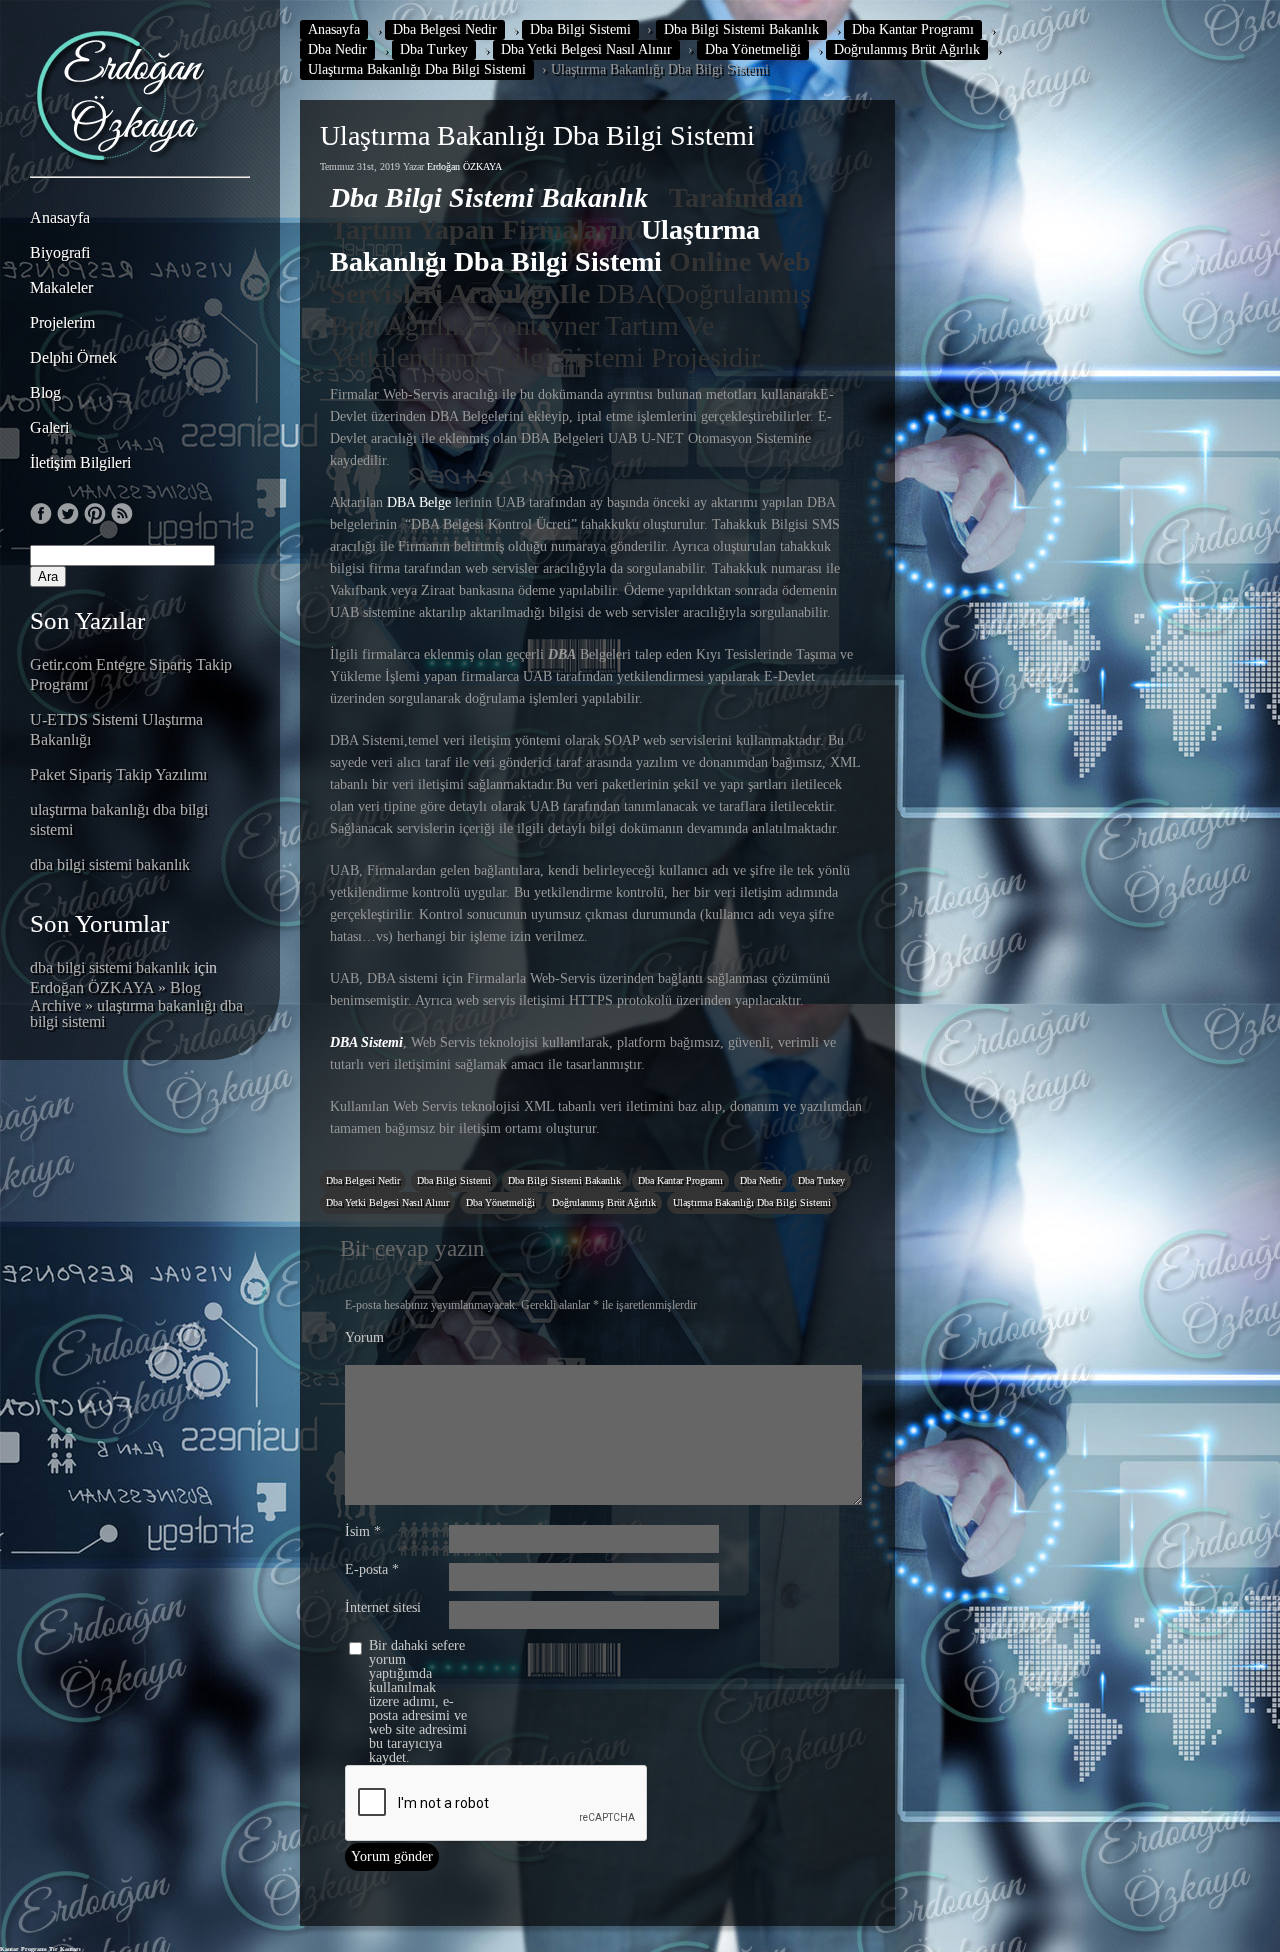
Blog (45, 392)
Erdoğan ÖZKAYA (464, 166)
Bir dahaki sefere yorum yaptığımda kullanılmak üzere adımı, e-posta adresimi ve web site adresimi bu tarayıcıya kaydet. (418, 1702)
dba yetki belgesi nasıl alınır (586, 49)
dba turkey (434, 49)
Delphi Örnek (73, 357)
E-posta (372, 1570)
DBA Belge (419, 502)
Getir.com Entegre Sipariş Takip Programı (131, 674)
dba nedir (337, 49)
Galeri (49, 427)
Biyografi (60, 252)
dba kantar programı (913, 29)
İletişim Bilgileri (80, 462)
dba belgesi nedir (445, 29)
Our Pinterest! (95, 514)
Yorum (364, 1338)
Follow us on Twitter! (68, 514)
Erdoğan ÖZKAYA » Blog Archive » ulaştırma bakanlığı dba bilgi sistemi (136, 1004)
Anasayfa (60, 217)
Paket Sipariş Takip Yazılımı (118, 774)
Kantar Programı (23, 1949)
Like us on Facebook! (41, 514)
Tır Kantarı (65, 1949)
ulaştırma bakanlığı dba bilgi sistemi (119, 819)
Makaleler (61, 287)
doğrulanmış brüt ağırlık (907, 49)
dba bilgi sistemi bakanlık (110, 864)
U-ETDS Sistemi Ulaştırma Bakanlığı (116, 729)
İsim (363, 1532)
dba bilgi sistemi (580, 29)
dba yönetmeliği (753, 49)
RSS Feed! (122, 514)
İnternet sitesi (383, 1608)
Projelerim (62, 322)
